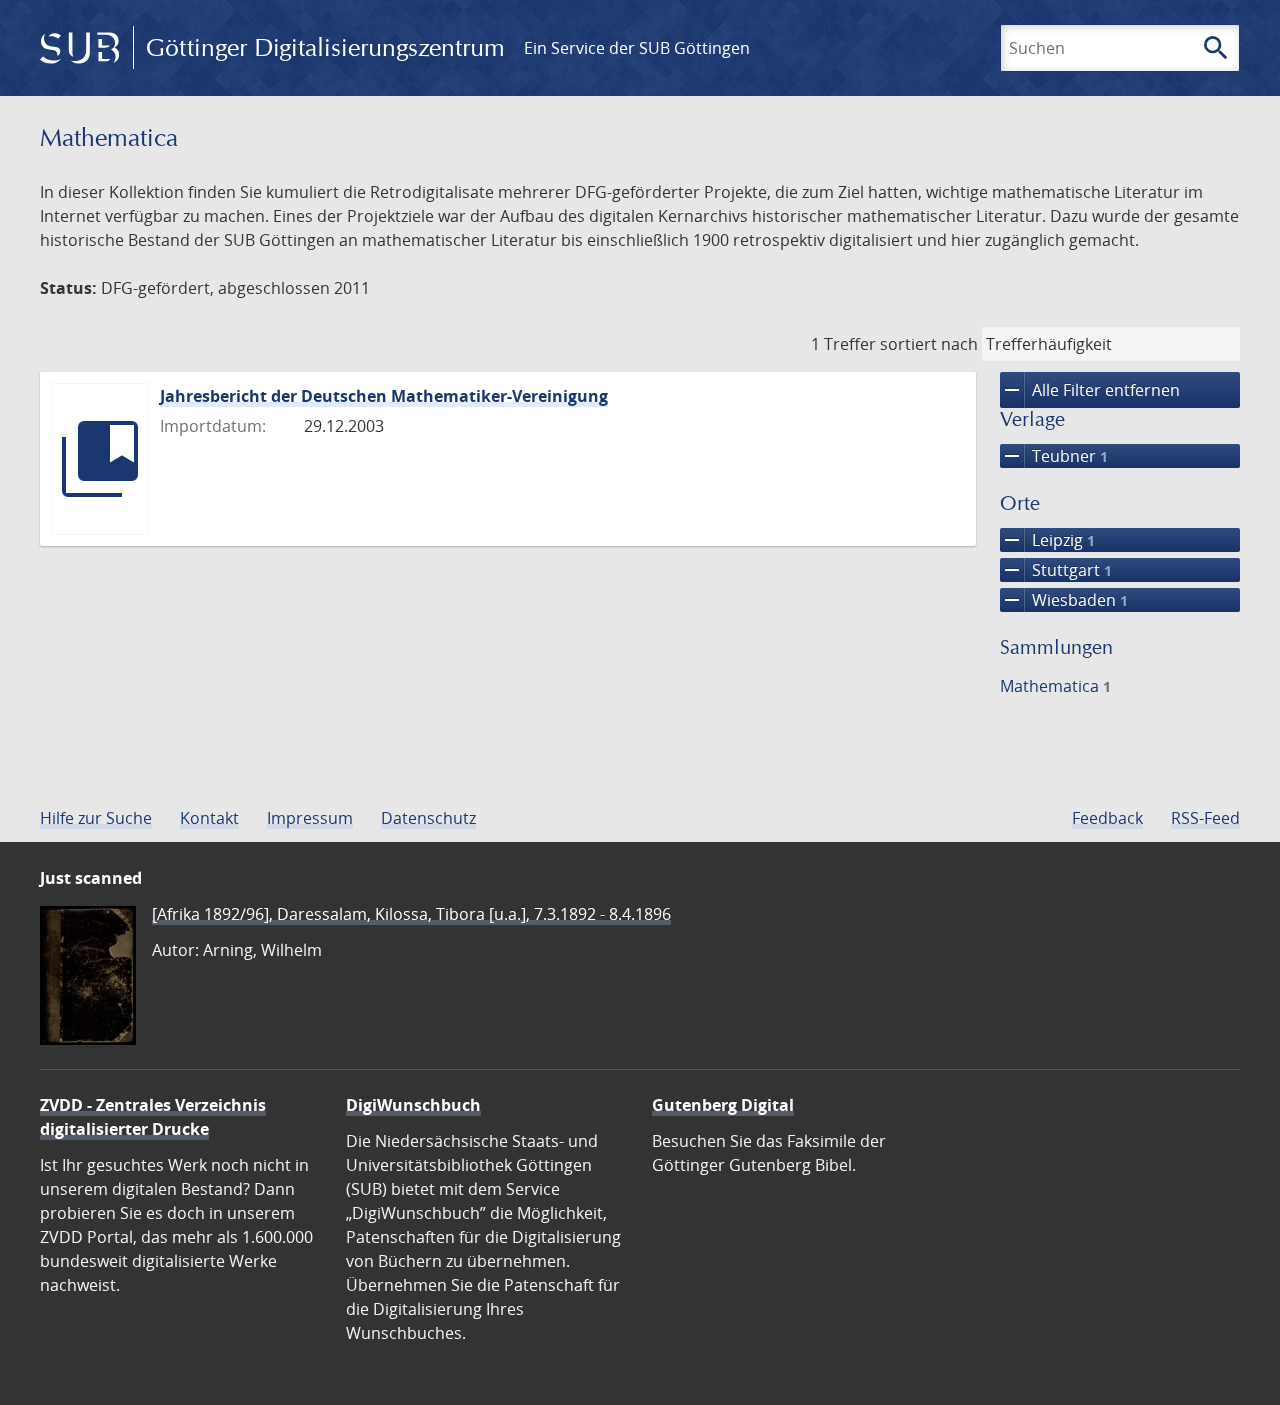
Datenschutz (428, 818)
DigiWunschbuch (413, 1105)
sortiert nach (929, 344)
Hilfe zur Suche (96, 818)
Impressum (310, 818)
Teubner (1054, 456)
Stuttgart (1056, 570)
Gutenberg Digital (723, 1105)
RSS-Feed (1205, 818)
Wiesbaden (1064, 600)
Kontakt (209, 818)
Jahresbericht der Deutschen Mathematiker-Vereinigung (384, 396)
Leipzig (1047, 540)
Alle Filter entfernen (1090, 390)
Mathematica (1055, 686)
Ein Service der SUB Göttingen (637, 48)
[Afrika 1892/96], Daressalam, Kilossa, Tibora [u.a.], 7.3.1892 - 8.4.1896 (411, 914)
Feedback (1107, 818)
